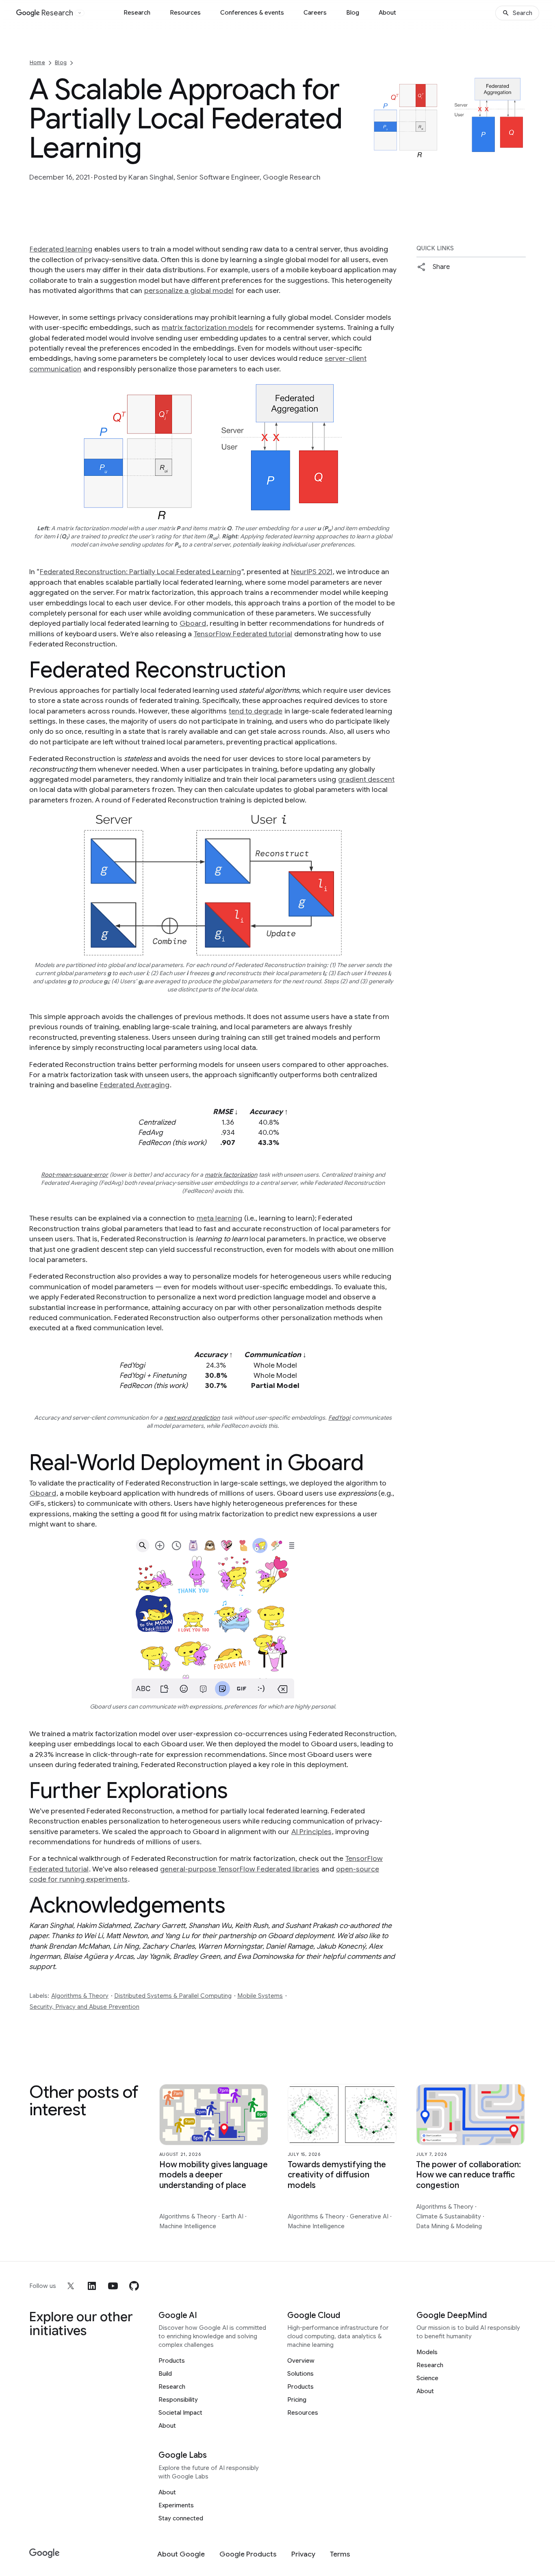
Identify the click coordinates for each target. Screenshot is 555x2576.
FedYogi (339, 1418)
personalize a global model (189, 291)
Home (37, 62)
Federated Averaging (135, 1085)
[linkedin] (92, 2286)
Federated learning (61, 249)
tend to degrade (256, 711)
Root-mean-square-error (75, 1175)
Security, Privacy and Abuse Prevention (85, 2007)
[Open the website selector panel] (80, 13)
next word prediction (192, 1418)
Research (137, 13)
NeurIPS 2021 (312, 572)
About (387, 13)
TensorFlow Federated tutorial (243, 634)
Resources (185, 13)
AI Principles (311, 1832)
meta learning (219, 1218)
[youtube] (113, 2286)
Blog (353, 13)
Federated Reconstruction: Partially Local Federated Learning (140, 572)
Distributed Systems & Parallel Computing (173, 1996)
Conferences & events (252, 13)
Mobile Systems (260, 1996)
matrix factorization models (207, 327)
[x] (71, 2286)
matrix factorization (231, 1175)
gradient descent (366, 779)
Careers (315, 13)
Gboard (193, 623)
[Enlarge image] (518, 150)
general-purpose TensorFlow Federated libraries (240, 1869)
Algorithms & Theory (80, 1996)
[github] (134, 2286)
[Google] (44, 2553)
